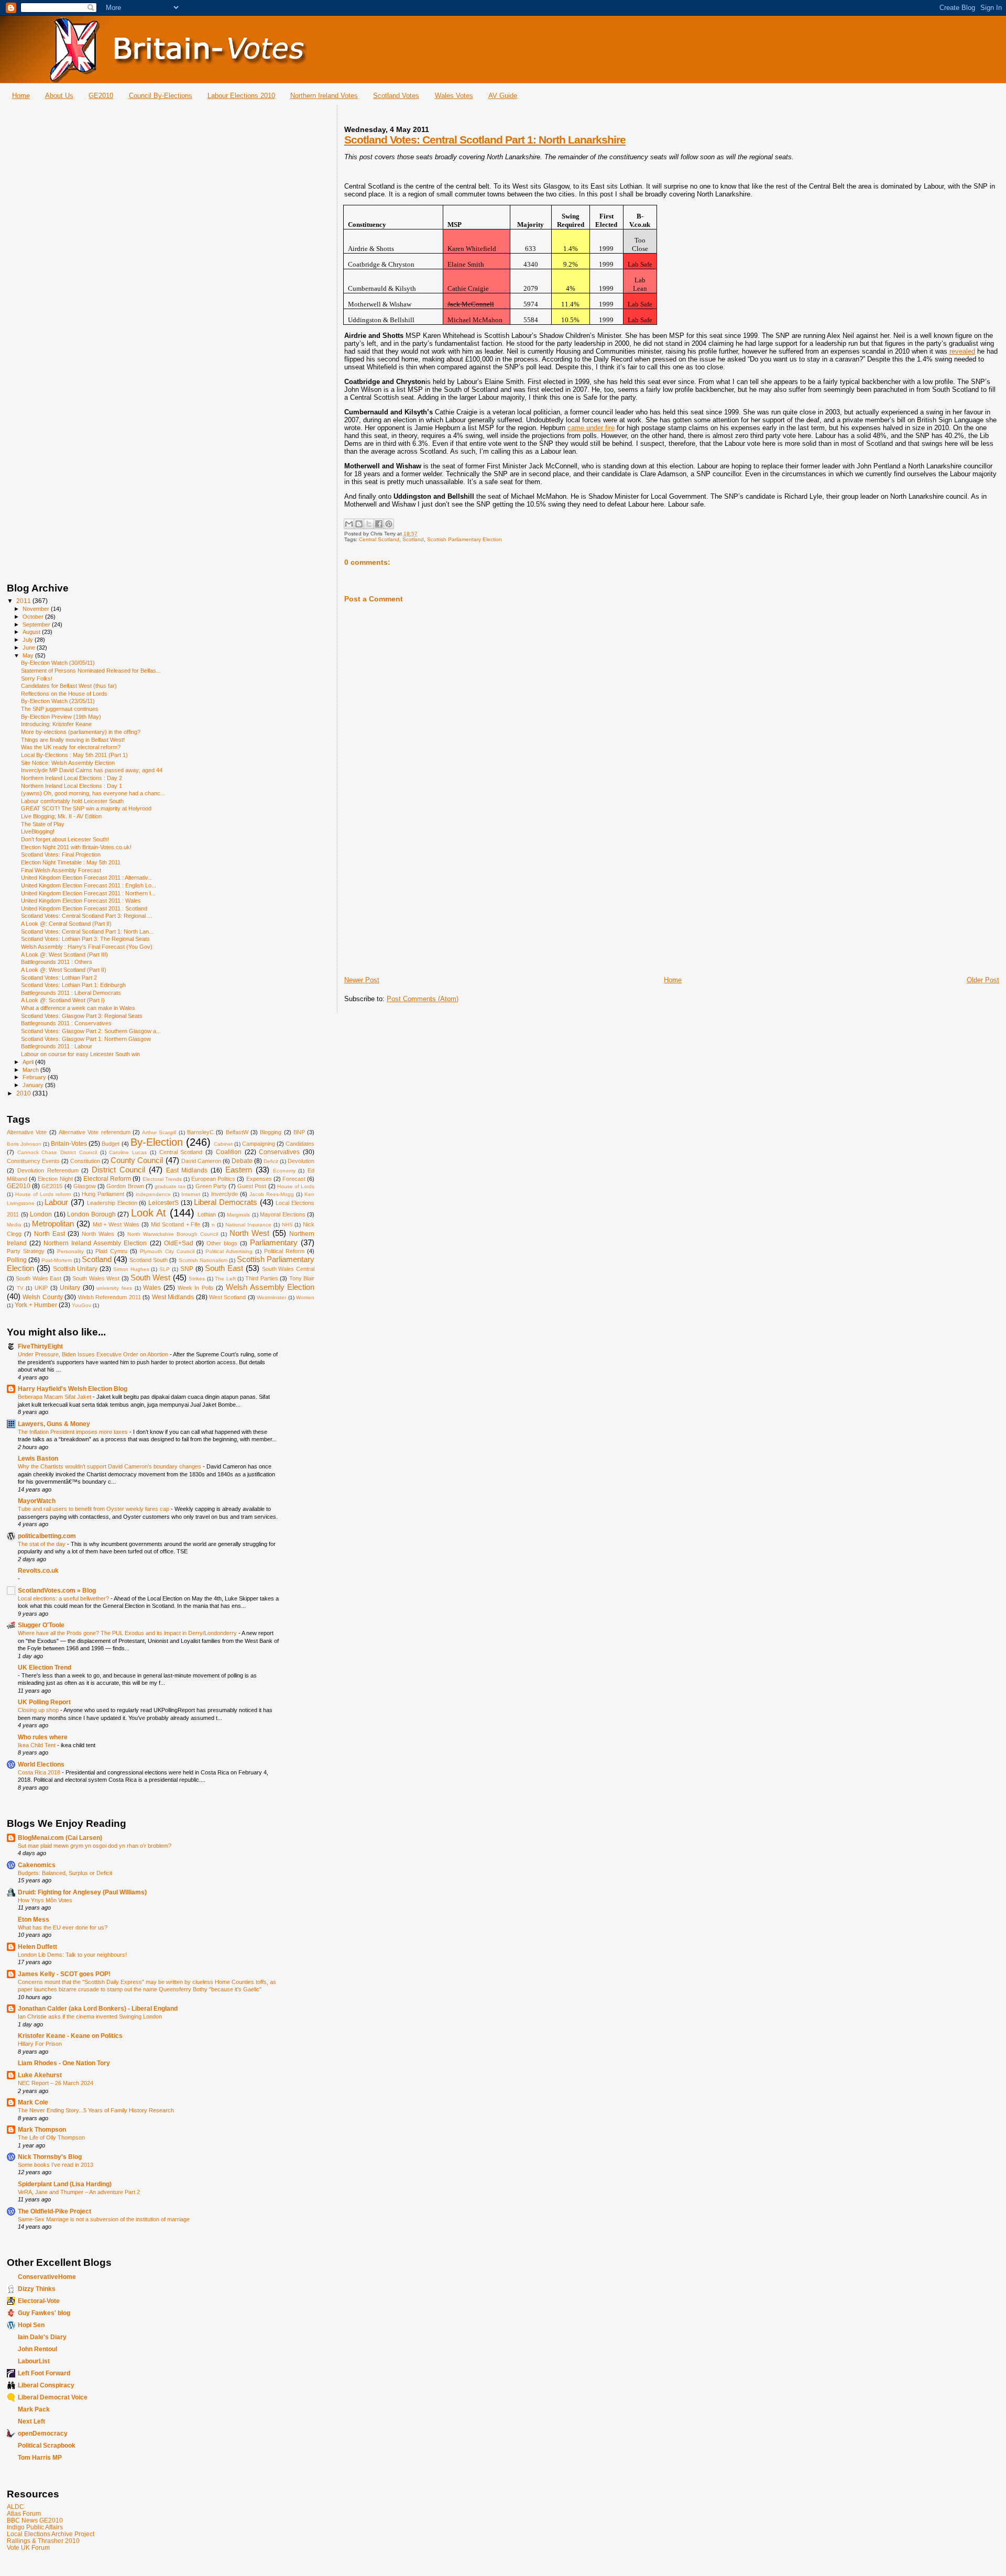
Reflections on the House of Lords (64, 694)
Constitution (85, 1161)
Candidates (300, 1144)
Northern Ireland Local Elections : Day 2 (72, 778)
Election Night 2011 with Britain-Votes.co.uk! (76, 847)
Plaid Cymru (111, 1251)
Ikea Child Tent (37, 1745)
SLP (165, 1269)
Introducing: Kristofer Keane (56, 724)
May (29, 655)
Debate (242, 1161)
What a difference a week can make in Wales (78, 1008)
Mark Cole (33, 2102)
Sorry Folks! (37, 678)
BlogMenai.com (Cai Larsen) (60, 1838)
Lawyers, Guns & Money (54, 1424)
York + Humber (36, 1305)
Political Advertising (229, 1251)
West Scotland (227, 1297)
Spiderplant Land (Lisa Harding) (65, 2184)
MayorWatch (37, 1501)
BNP (299, 1132)
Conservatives (279, 1152)
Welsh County (42, 1297)
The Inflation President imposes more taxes (74, 1432)
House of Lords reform (43, 1194)
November (37, 609)
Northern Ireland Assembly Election (95, 1243)
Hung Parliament (103, 1194)
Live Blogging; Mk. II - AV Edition (61, 816)
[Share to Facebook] (379, 524)
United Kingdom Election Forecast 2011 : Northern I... (88, 893)
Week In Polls (196, 1288)
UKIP (41, 1288)
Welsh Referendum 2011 (110, 1297)
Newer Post (362, 980)
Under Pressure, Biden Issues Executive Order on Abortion (94, 1354)
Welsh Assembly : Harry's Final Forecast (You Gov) (87, 947)
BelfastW (237, 1132)
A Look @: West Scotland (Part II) (64, 970)
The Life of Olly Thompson (51, 2137)
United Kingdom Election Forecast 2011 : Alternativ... (87, 878)
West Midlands (173, 1297)
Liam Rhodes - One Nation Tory (64, 2063)
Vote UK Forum (28, 2547)
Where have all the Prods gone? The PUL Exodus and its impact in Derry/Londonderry (128, 1633)
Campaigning (259, 1144)
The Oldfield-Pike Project (54, 2211)
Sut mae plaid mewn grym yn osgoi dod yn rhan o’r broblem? (95, 1846)
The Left (225, 1279)
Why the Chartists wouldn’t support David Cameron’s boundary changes (110, 1466)
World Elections (41, 1764)
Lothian (207, 1214)
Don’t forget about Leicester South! (65, 839)
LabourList (34, 2361)
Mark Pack (34, 2409)
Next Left (31, 2421)
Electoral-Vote (39, 2301)
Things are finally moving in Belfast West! (73, 740)
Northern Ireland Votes (324, 96)
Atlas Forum (24, 2513)
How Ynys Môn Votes (45, 1900)
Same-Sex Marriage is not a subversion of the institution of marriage (104, 2219)
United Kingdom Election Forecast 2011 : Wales (81, 901)
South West (150, 1278)
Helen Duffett (37, 1947)
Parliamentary (274, 1243)
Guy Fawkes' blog (44, 2313)
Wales (152, 1288)
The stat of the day (42, 1544)
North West (249, 1233)
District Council (118, 1170)
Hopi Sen (31, 2325)
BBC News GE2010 (35, 2520)
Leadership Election (112, 1203)
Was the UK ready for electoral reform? (71, 747)
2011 (24, 601)
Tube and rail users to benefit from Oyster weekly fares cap (94, 1509)
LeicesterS (163, 1203)
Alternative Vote (27, 1132)
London (41, 1214)
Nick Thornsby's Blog (50, 2157)
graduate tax (170, 1186)
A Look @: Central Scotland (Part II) (66, 924)
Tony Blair (302, 1278)
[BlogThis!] (359, 524)
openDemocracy (43, 2433)
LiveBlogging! (38, 831)
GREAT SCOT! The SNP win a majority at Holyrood (86, 808)
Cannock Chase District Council (57, 1152)
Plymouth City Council (167, 1251)
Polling (17, 1260)
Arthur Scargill (159, 1132)
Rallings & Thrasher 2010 (43, 2541)
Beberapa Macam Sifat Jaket (55, 1397)
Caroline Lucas (128, 1152)
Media (14, 1225)
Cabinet (223, 1144)
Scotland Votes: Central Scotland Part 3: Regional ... (86, 916)
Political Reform (284, 1251)
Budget (111, 1144)
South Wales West (96, 1278)
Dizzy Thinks (37, 2289)
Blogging (271, 1132)
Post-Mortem (57, 1260)
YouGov (81, 1305)
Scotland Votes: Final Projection (61, 854)
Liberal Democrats (226, 1202)
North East (50, 1234)
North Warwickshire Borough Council (173, 1234)
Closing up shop (39, 1710)
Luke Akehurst (40, 2075)
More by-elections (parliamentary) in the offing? (81, 732)
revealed (962, 351)
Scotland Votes (396, 96)
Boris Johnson (24, 1144)
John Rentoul (37, 2349)
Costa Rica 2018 (40, 1772)
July (29, 640)
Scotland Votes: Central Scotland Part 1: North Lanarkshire (485, 140)
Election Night (55, 1179)
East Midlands (187, 1170)
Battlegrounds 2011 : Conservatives (66, 1023)
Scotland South (149, 1260)
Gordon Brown (125, 1186)
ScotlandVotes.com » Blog (57, 1590)
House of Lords (296, 1186)
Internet (191, 1194)
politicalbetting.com (47, 1536)
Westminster (271, 1297)
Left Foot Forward (44, 2373)
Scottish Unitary (75, 1269)
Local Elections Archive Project (51, 2534)
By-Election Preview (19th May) (61, 717)
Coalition (229, 1152)
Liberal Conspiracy (46, 2385)
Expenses (259, 1179)
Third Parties (261, 1278)
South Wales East (39, 1278)
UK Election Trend (45, 1667)
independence (153, 1194)
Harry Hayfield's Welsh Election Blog (73, 1389)
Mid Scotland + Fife (176, 1224)
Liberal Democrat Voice (53, 2397)
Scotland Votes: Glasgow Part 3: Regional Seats (82, 1016)
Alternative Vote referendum (95, 1132)
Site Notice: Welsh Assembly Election (68, 763)
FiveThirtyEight (40, 1346)
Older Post (983, 980)
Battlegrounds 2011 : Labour (57, 1046)
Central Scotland (379, 539)
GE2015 (52, 1186)
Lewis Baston (38, 1458)
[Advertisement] (423, 902)
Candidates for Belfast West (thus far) (69, 686)
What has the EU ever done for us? (63, 1927)
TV (20, 1288)
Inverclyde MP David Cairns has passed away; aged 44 (92, 770)
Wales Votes (454, 96)
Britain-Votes (69, 1144)
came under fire (591, 428)
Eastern (239, 1170)
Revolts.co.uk (38, 1570)
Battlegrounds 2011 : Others (57, 962)
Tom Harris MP (40, 2457)
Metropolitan (53, 1224)
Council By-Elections (161, 96)
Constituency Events (33, 1161)
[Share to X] (369, 524)
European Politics (213, 1179)
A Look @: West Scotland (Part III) (64, 955)
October (34, 617)
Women (305, 1297)
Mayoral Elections (283, 1214)
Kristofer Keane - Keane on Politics (70, 2036)
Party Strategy (26, 1251)
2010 (24, 1093)
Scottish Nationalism (203, 1260)
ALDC (15, 2507)
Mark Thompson (42, 2129)
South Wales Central (288, 1269)
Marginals (238, 1215)
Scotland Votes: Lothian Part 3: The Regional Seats (85, 939)
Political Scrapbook (47, 2445)
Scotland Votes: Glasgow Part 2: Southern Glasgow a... (91, 1031)
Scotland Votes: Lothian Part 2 (59, 978)
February (35, 1077)
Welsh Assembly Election (270, 1287)
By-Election (157, 1142)
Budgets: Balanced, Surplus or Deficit (65, 1873)
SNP (187, 1269)
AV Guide (503, 96)
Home (21, 96)
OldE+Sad (179, 1243)
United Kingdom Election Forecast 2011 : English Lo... (89, 885)
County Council (137, 1160)
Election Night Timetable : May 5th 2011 (71, 862)
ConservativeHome (47, 2277)
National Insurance (248, 1225)
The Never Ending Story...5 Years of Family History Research (96, 2110)
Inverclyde (225, 1194)
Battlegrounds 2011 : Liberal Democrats (71, 993)
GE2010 (101, 96)
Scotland (413, 539)
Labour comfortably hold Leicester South (72, 801)
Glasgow (85, 1186)
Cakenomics (37, 1865)
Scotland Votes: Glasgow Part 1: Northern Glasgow (86, 1039)
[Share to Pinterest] (389, 524)
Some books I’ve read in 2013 (56, 2165)
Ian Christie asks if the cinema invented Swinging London (90, 2016)
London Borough (91, 1214)
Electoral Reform (107, 1179)
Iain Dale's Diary (42, 2337)
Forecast (294, 1179)
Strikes (197, 1279)
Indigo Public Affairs (35, 2527)
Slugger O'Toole (41, 1625)
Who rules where (43, 1737)
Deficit (271, 1161)
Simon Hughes (131, 1269)
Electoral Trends (162, 1179)
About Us (59, 96)
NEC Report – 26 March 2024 (56, 2083)
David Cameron (201, 1161)
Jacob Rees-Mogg (272, 1194)
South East (224, 1268)
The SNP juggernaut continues (60, 709)
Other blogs (222, 1243)
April (29, 1062)
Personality (70, 1251)
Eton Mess (34, 1919)
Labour (56, 1202)
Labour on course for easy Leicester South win (80, 1054)
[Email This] (349, 524)
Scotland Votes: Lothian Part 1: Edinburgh (73, 985)
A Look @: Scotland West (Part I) (63, 1000)
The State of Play (43, 824)
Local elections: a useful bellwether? (64, 1598)
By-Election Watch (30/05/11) (58, 663)
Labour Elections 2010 (241, 96)
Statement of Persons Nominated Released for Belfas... (91, 671)
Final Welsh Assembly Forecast (61, 870)
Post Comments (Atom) (423, 999)
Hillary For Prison (40, 2044)
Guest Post (252, 1186)
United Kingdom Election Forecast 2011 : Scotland (84, 908)
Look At (149, 1213)
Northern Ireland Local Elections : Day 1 (72, 786)
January (34, 1085)
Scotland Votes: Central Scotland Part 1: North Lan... (87, 931)
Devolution (301, 1161)
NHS (287, 1225)
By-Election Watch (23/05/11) (58, 701)
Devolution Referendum (48, 1170)
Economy (284, 1171)
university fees (114, 1288)
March (31, 1070)
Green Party (211, 1186)
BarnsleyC (200, 1132)
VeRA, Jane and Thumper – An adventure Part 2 (79, 2192)
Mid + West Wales (116, 1224)
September (37, 624)
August (32, 632)
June (30, 648)
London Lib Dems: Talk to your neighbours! (72, 1955)
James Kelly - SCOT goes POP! (64, 1974)
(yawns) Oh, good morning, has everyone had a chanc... (93, 793)
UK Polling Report (44, 1702)
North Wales (98, 1234)
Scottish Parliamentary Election (464, 539)
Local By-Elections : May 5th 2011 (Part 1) (74, 755)
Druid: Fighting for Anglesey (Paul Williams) (82, 1892)
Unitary (70, 1288)
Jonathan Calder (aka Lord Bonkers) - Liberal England (98, 2008)
